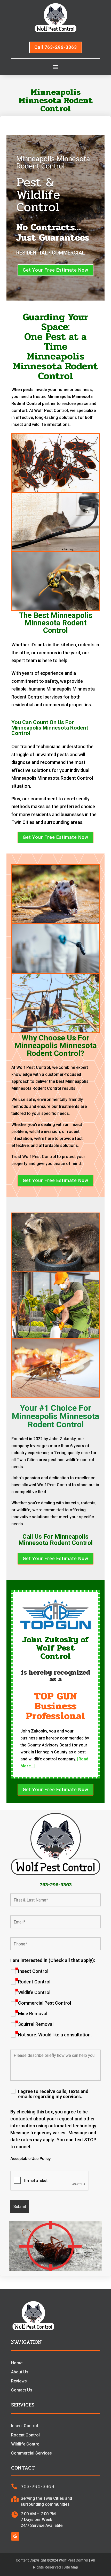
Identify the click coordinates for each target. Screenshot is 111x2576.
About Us (20, 2372)
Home (17, 2363)
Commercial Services (31, 2453)
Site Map (71, 2567)
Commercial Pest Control (45, 2003)
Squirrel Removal (36, 2024)
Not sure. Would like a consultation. (55, 2035)
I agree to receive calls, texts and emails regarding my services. (53, 2094)
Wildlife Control (34, 1992)
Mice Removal (33, 2014)
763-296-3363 (56, 1885)
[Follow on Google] (15, 2536)
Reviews (19, 2381)
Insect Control (33, 1971)
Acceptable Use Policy (30, 2159)
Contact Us (22, 2390)
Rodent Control (34, 1982)
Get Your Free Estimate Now (55, 270)
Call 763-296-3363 (56, 47)
